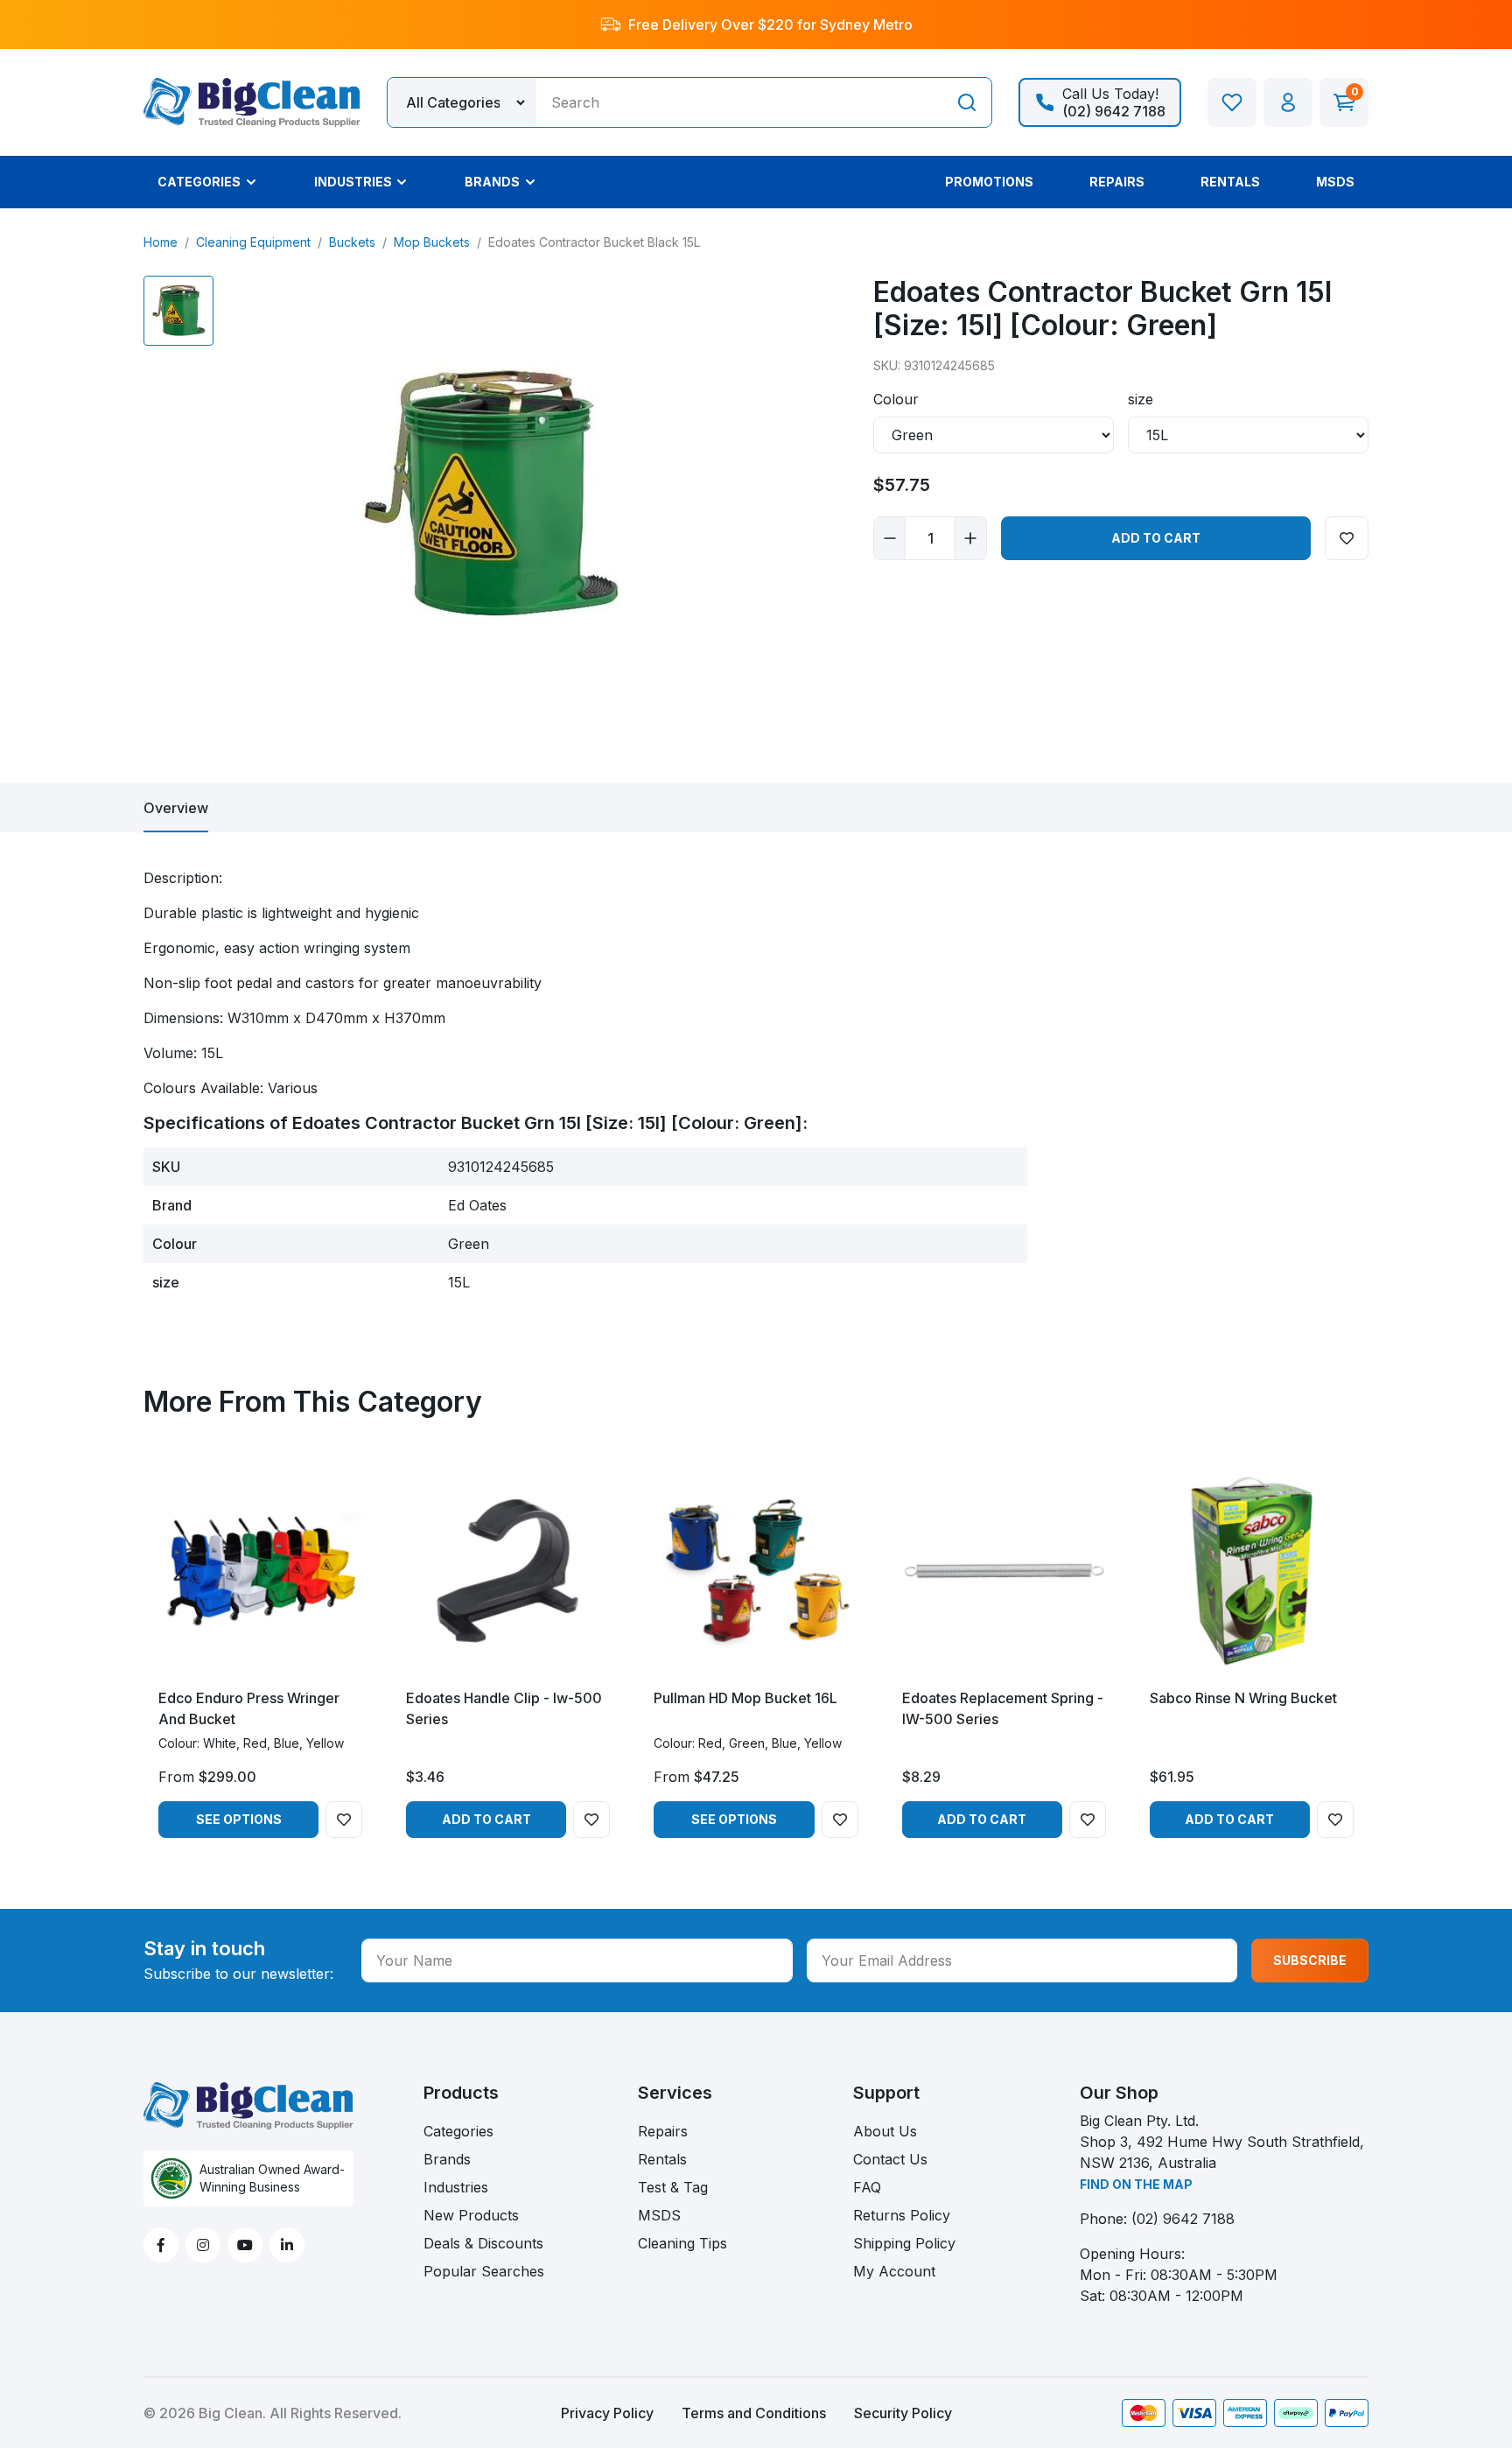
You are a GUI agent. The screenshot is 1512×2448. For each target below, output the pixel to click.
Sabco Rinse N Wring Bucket (1243, 1698)
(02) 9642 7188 (1183, 2219)
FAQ (867, 2187)
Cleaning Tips (682, 2243)
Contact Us (890, 2159)
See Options (239, 1819)
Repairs (663, 2131)
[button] (1288, 102)
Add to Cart (1156, 538)
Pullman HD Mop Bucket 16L (745, 1698)
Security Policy (903, 2413)
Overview (176, 808)
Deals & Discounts (483, 2243)
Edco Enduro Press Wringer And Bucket (249, 1708)
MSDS (659, 2215)
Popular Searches (484, 2271)
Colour (896, 399)
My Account (894, 2271)
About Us (885, 2131)
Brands (447, 2159)
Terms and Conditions (754, 2413)
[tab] (176, 808)
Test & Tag (673, 2187)
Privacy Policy (607, 2413)
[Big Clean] (252, 101)
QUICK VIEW (260, 1658)
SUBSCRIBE (1310, 1960)
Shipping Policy (904, 2243)
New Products (471, 2215)
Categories (458, 2131)
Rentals (662, 2159)
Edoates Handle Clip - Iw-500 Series (504, 1708)
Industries (456, 2187)
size (1141, 399)
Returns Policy (902, 2215)
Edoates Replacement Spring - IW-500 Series (1003, 1708)
